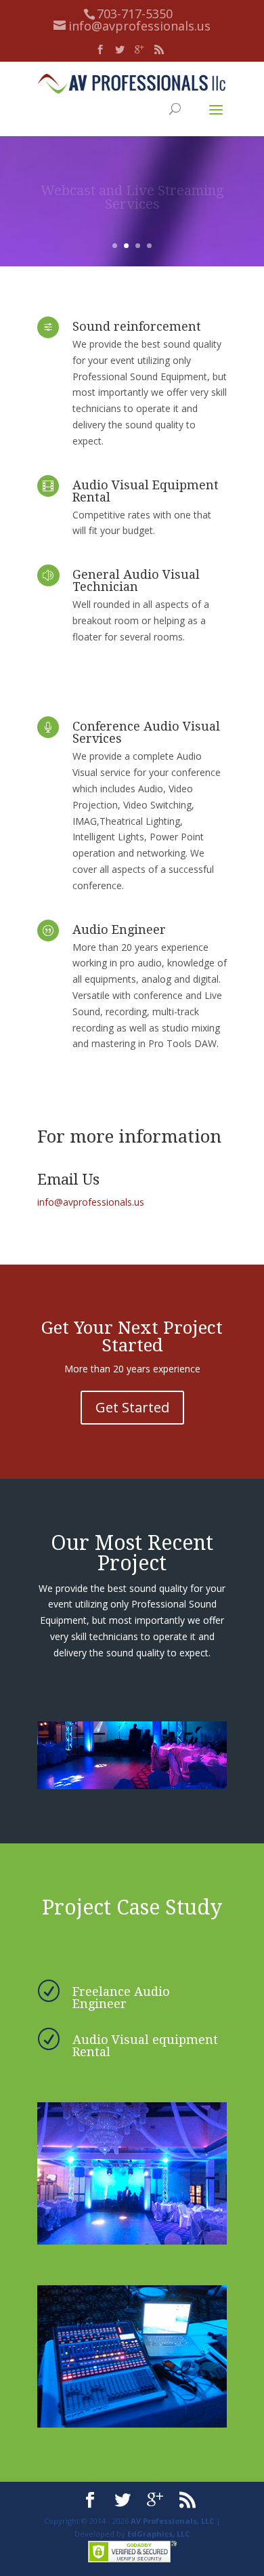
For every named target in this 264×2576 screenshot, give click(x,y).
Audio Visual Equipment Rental (146, 491)
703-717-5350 (135, 14)
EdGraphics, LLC (158, 2534)
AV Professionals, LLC (172, 2521)
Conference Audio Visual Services (146, 732)
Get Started (132, 1407)
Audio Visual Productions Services (132, 210)
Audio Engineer (119, 929)
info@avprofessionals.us (91, 1202)
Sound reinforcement (137, 326)
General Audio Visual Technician (136, 580)
